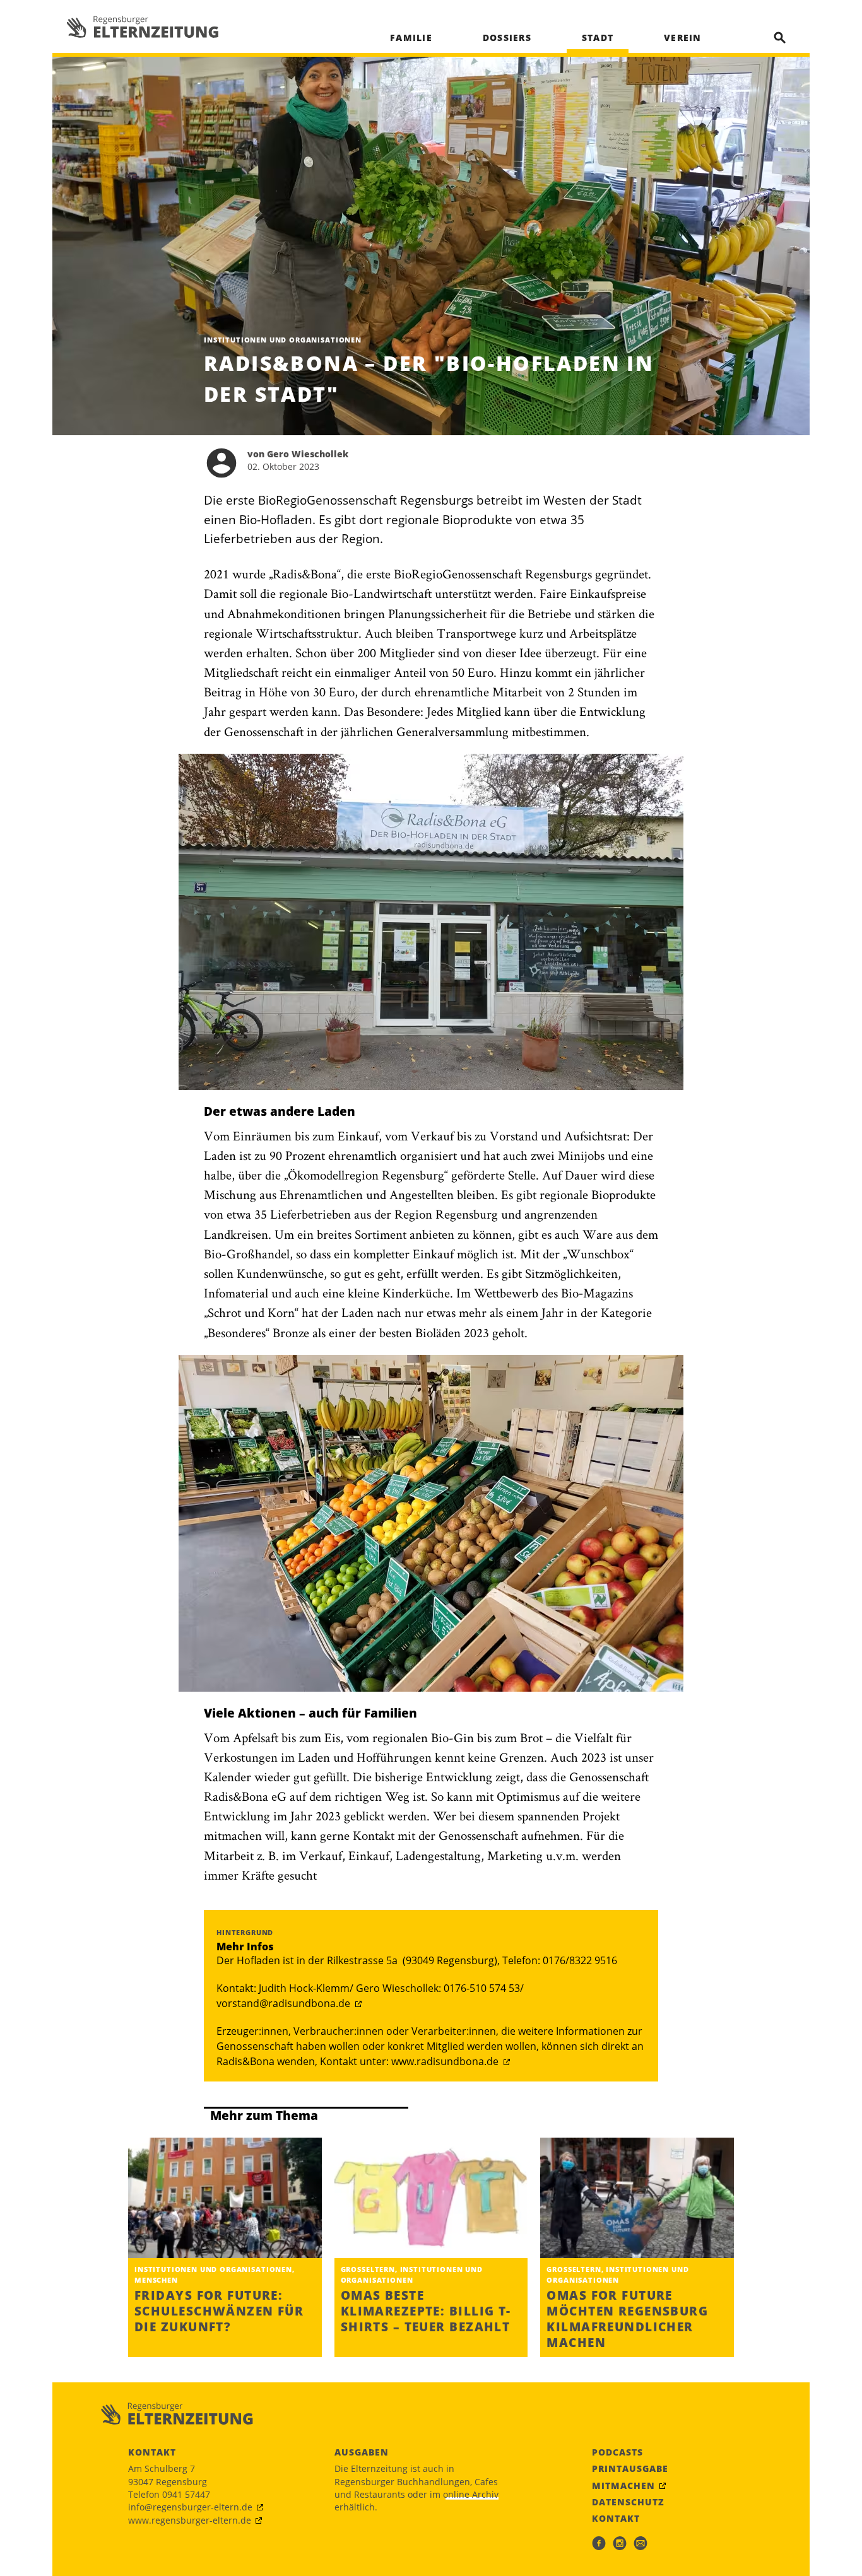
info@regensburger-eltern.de (190, 2507)
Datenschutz (628, 2502)
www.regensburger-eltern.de (190, 2520)
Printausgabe (630, 2469)
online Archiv (471, 2494)
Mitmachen (623, 2486)
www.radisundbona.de (445, 2061)
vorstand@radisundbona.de (283, 2003)
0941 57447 (186, 2494)
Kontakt (616, 2519)
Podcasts (617, 2452)
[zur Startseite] (143, 27)
